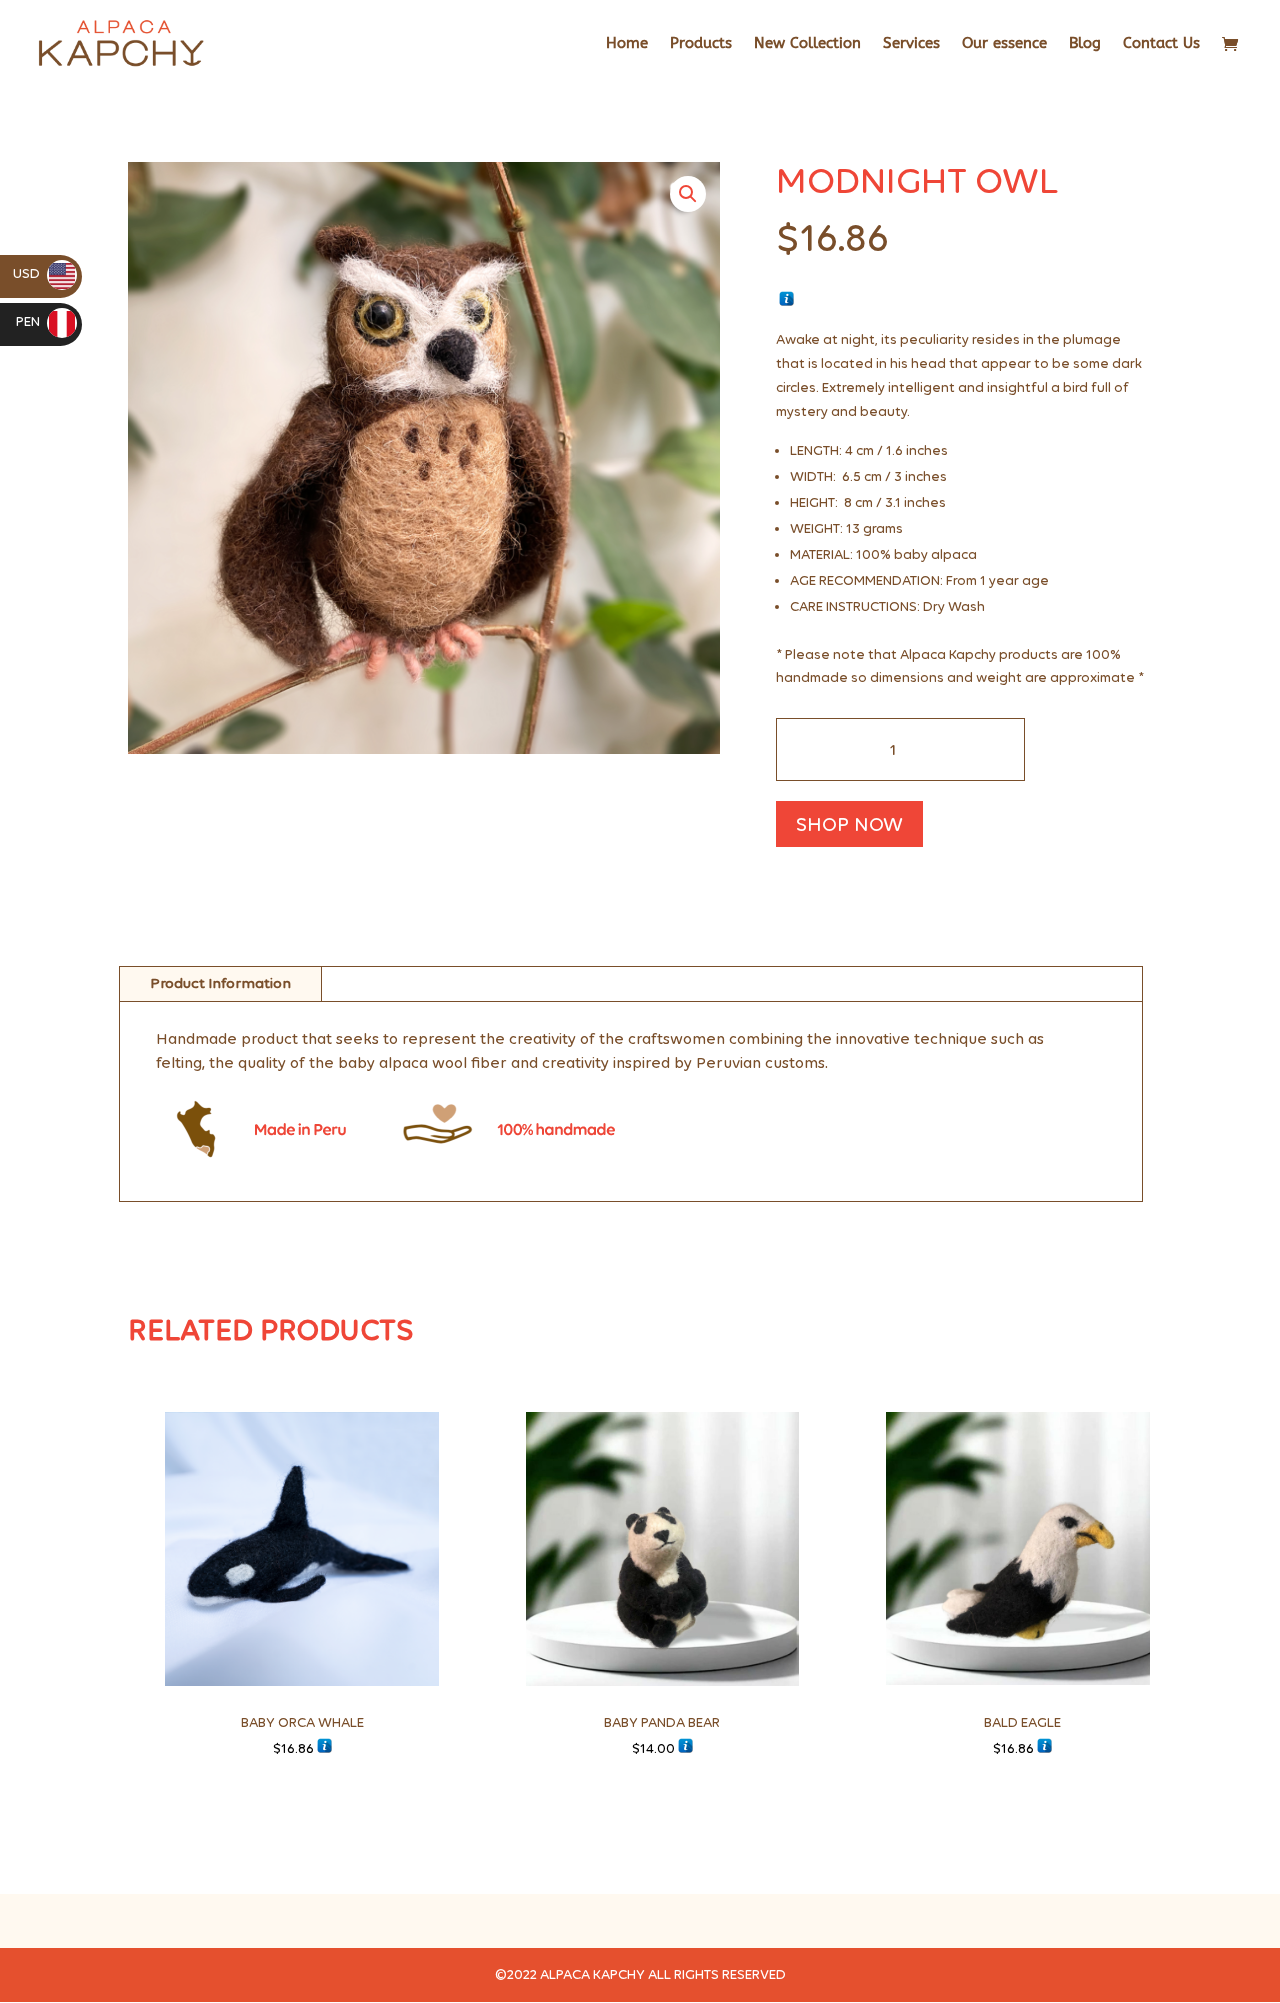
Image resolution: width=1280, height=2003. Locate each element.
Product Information (220, 983)
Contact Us (1161, 44)
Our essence (1004, 44)
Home (627, 44)
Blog (1085, 44)
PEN (44, 321)
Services (911, 44)
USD (40, 273)
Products (701, 44)
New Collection (807, 44)
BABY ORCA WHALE (302, 1721)
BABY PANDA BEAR (662, 1721)
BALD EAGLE (1022, 1721)
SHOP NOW (849, 824)
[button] (688, 194)
